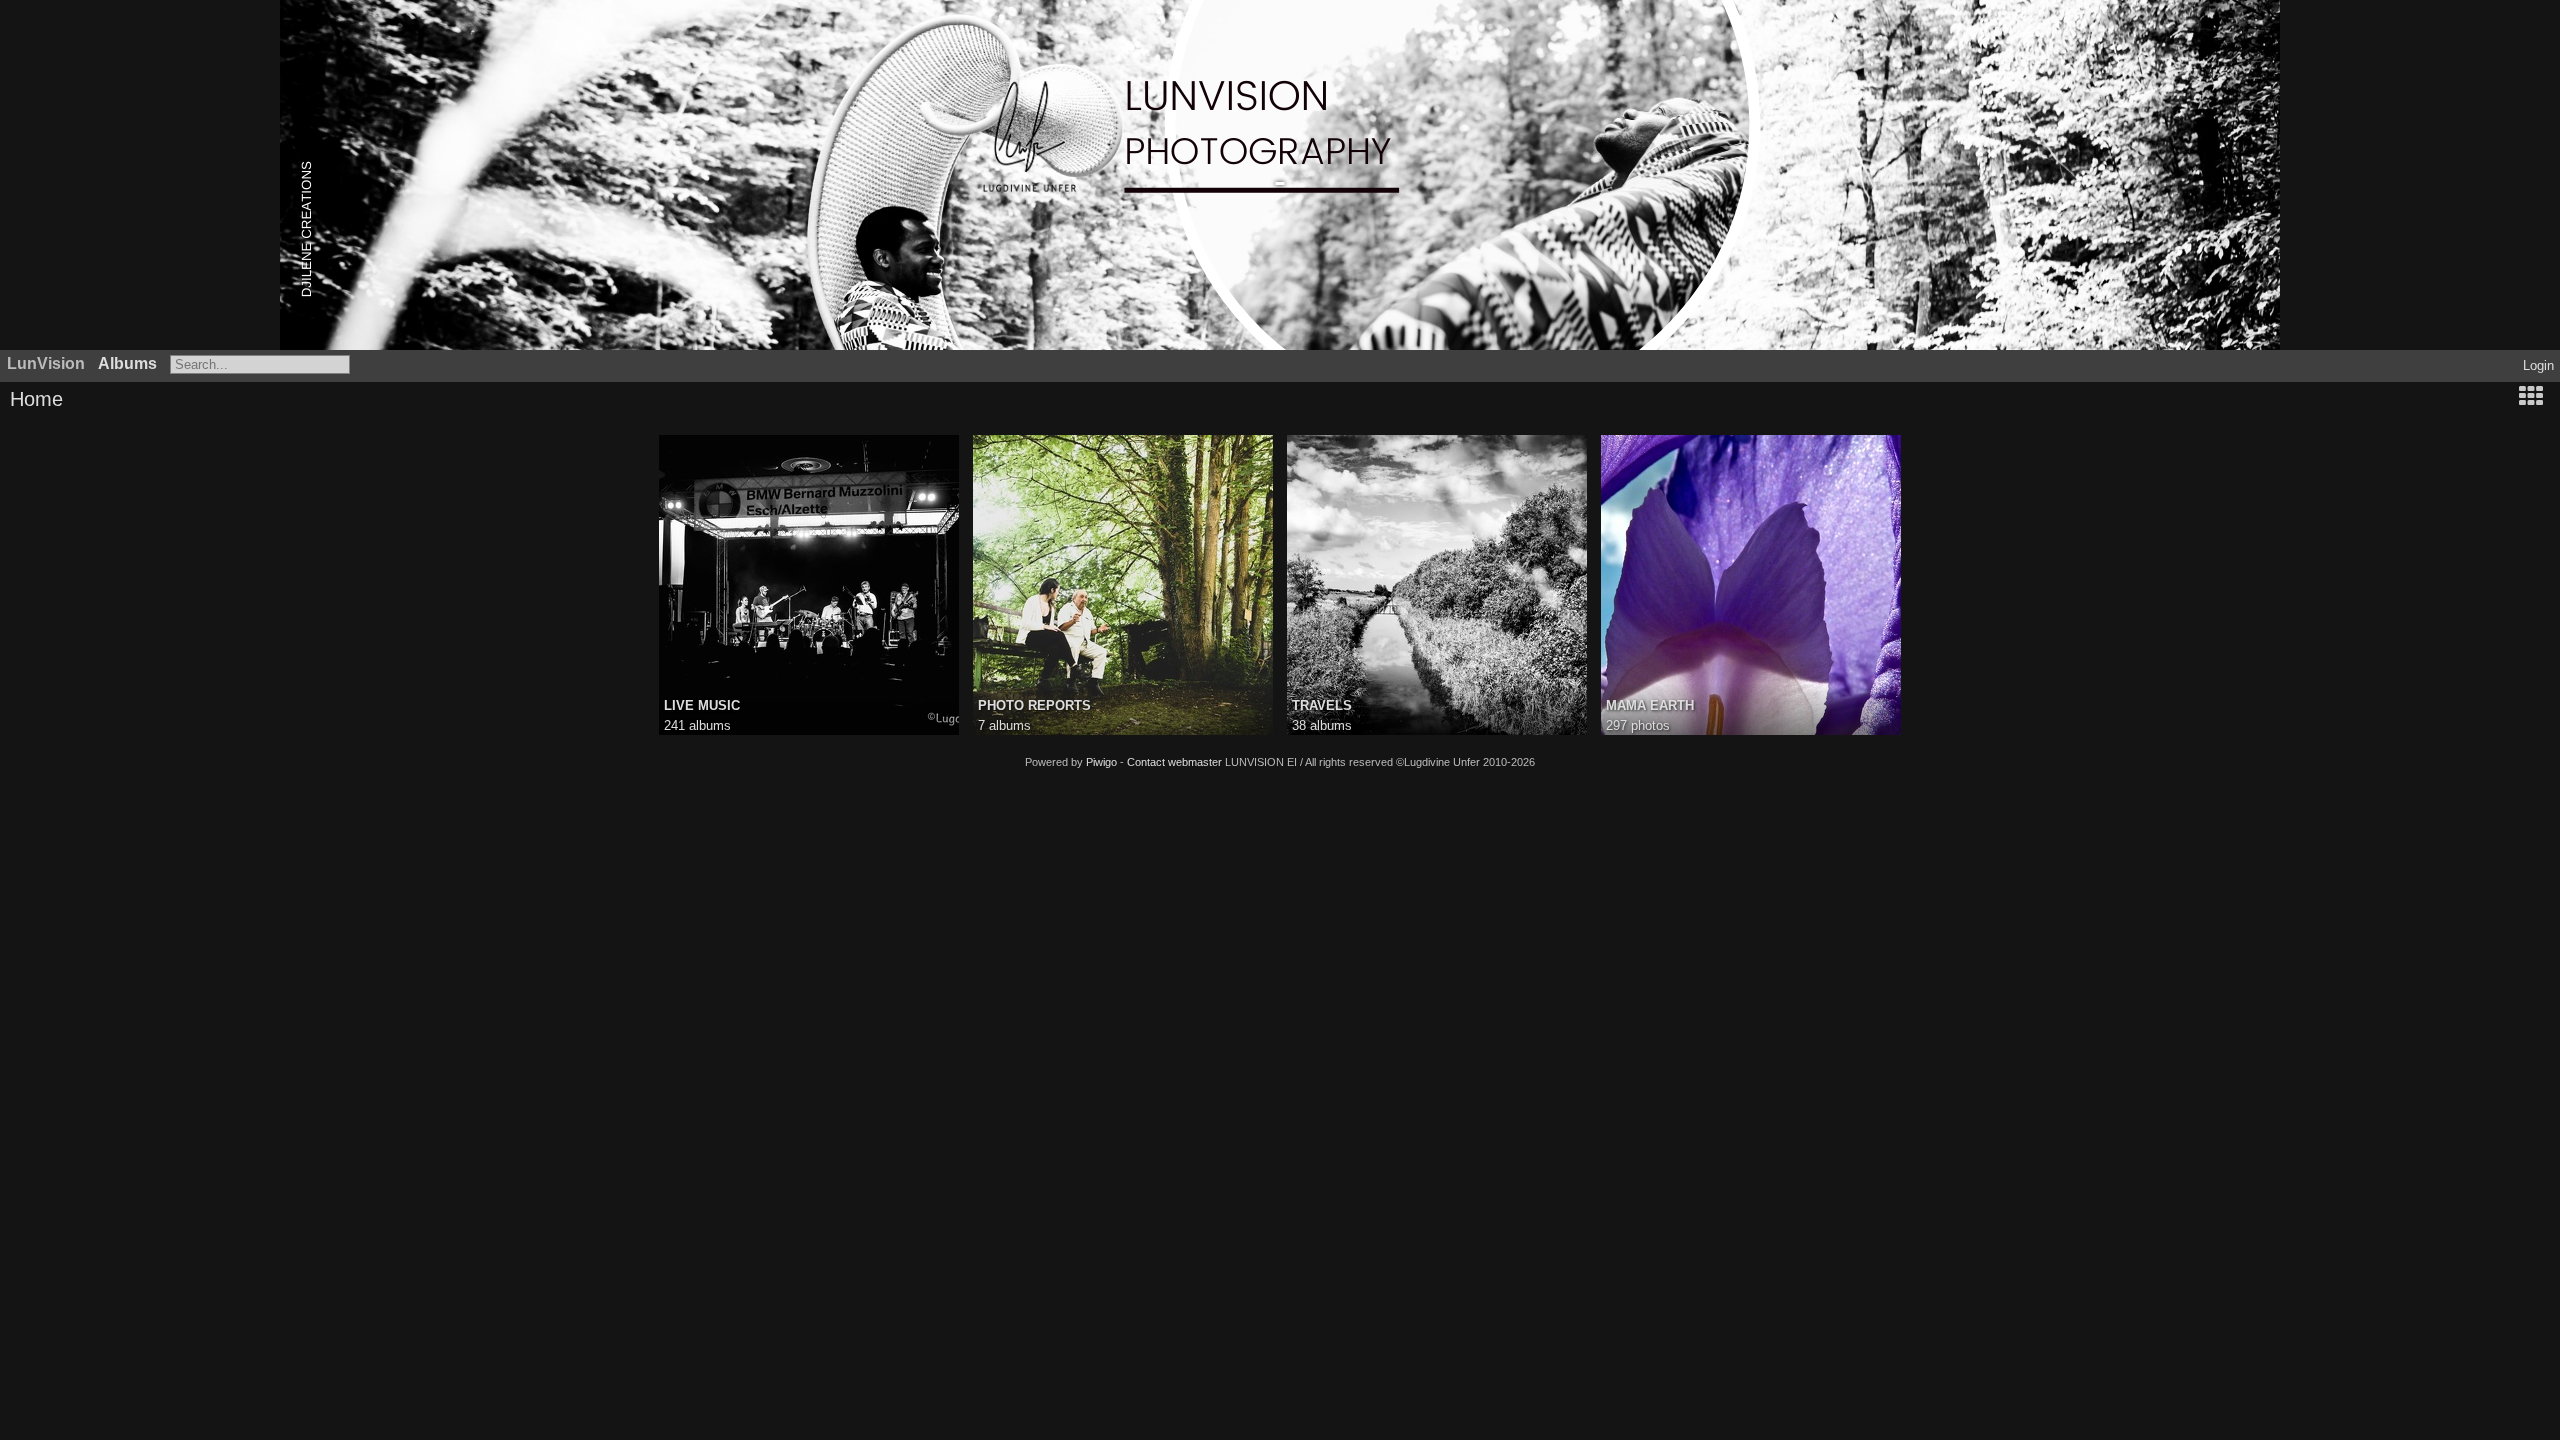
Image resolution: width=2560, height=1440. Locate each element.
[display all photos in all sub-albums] (2531, 399)
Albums (127, 363)
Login (2538, 365)
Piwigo (1101, 762)
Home (36, 399)
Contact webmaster (1174, 762)
